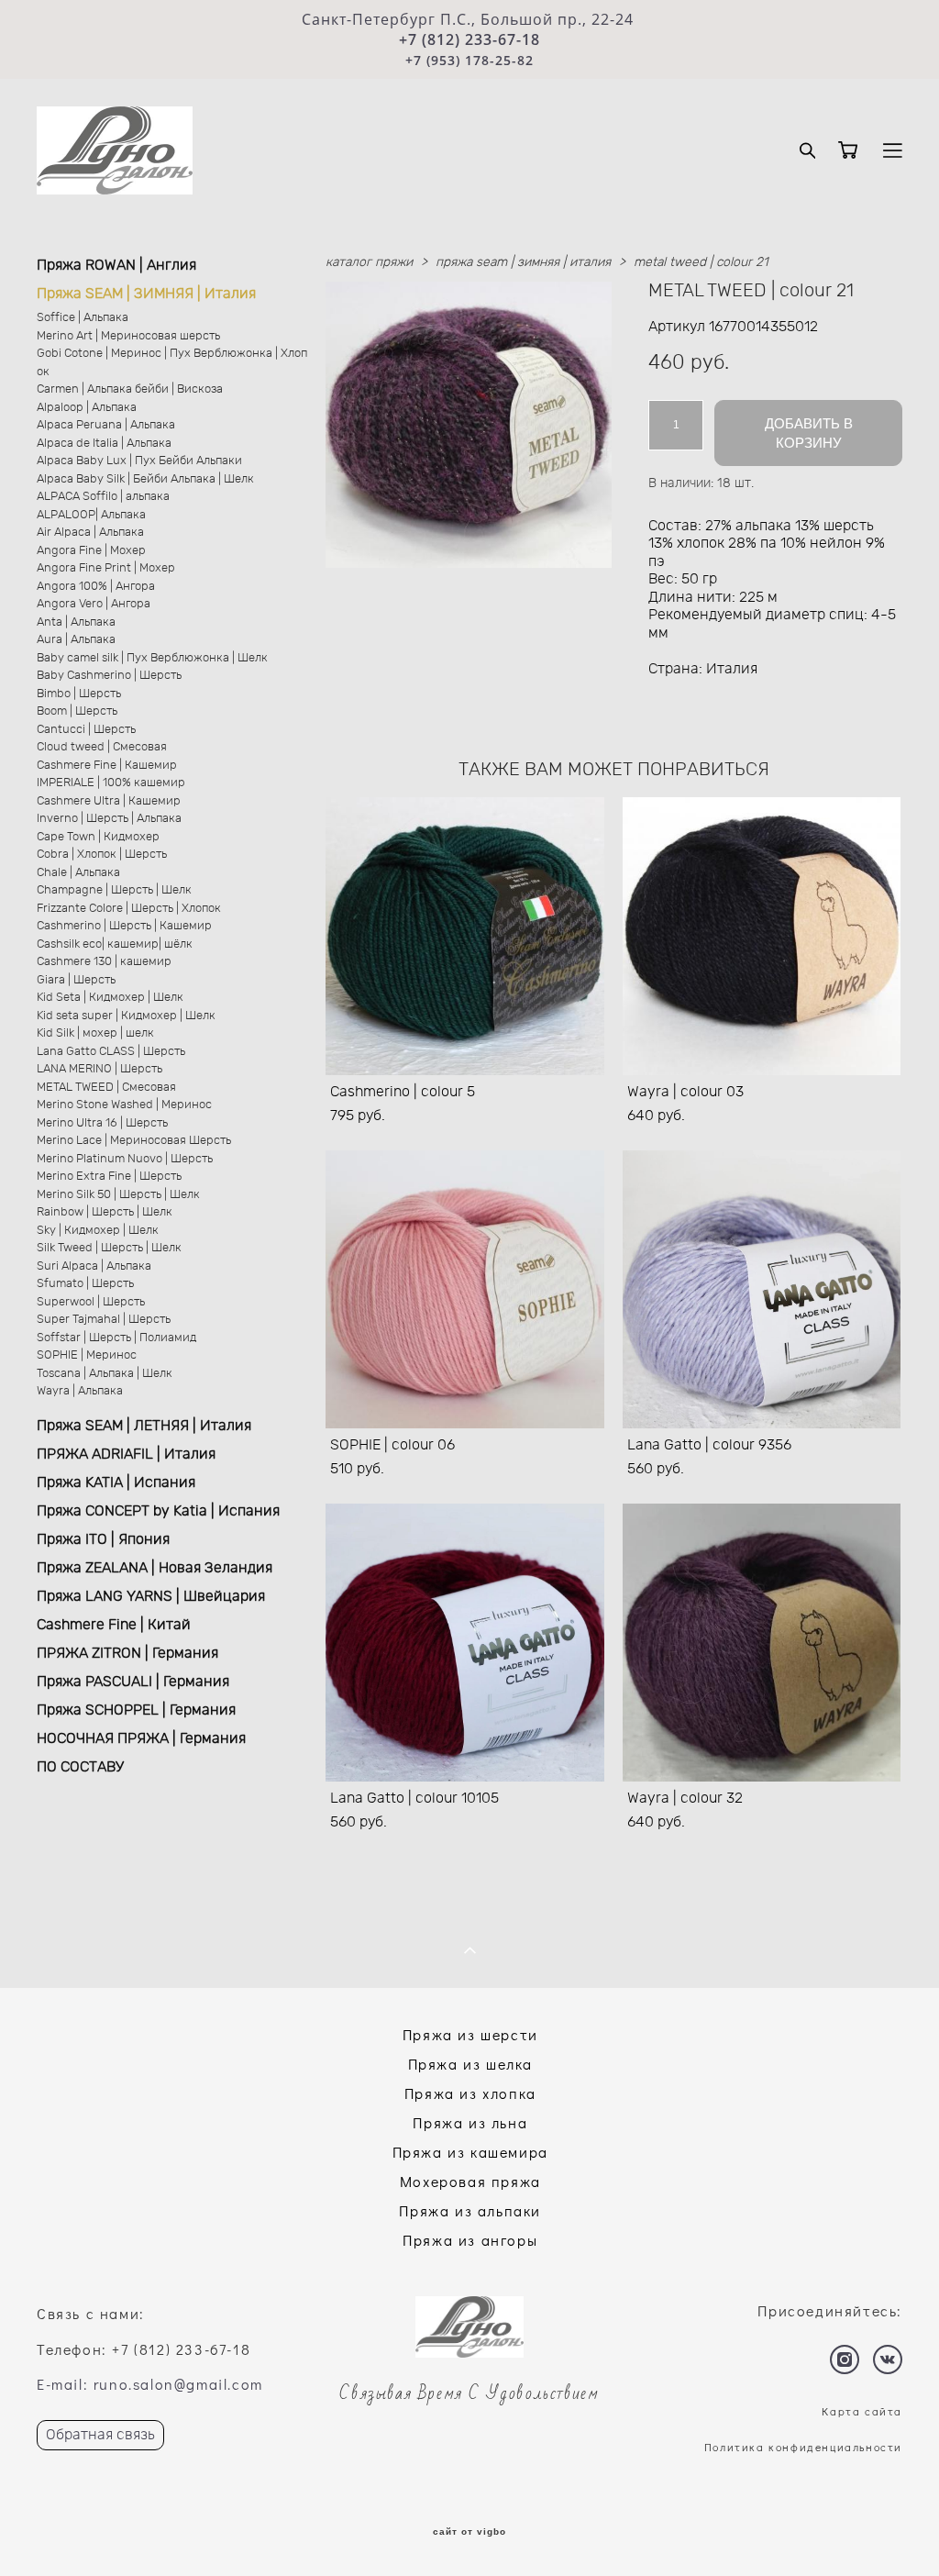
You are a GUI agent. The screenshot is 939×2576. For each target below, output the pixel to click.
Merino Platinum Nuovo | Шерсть (125, 1159)
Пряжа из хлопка (470, 2093)
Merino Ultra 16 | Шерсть (102, 1123)
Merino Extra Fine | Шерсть (109, 1177)
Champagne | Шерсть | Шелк (114, 890)
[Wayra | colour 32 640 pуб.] (762, 1643)
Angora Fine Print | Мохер (106, 568)
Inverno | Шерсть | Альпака (109, 819)
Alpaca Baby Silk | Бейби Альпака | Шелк (145, 479)
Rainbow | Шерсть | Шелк (105, 1212)
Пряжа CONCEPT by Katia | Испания (158, 1511)
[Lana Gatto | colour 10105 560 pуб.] (465, 1643)
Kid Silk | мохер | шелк (95, 1033)
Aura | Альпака (76, 640)
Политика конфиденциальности (803, 2447)
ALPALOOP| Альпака (91, 515)
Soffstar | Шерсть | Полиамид (116, 1338)
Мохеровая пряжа (470, 2181)
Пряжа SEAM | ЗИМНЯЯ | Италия (146, 294)
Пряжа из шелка (470, 2064)
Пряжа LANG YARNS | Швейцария (151, 1596)
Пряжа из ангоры (470, 2240)
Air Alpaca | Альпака (90, 533)
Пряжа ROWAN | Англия (116, 265)
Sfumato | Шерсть (85, 1284)
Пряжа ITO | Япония (103, 1539)
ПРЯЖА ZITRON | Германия (127, 1653)
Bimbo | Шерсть (79, 694)
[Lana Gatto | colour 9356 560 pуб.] (762, 1289)
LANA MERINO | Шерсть (99, 1069)
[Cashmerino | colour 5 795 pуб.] (465, 936)
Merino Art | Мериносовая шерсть (128, 336)
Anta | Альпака (76, 622)
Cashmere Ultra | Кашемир (109, 801)
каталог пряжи (369, 262)
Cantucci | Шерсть (86, 730)
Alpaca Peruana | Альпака (106, 425)
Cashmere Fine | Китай (114, 1625)
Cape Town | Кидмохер (98, 837)
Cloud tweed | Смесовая (102, 747)
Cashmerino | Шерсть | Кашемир (124, 926)
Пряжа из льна (470, 2122)
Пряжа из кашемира (470, 2152)
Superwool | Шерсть (91, 1302)
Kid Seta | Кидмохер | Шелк (110, 998)
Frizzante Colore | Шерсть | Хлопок (129, 909)
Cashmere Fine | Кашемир (107, 766)
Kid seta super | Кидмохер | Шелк (126, 1016)
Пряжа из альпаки (470, 2210)
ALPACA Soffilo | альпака (103, 497)
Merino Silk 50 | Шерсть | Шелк (118, 1195)
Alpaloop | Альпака (87, 408)
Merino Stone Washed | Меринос (124, 1105)
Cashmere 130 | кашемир (104, 962)
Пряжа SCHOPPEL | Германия (136, 1710)
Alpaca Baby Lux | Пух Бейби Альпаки (139, 461)
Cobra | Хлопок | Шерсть (102, 855)
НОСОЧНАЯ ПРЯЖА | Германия (141, 1738)
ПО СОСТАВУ (80, 1767)
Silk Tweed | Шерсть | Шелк (109, 1248)
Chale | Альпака (78, 873)
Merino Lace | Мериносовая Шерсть (134, 1141)
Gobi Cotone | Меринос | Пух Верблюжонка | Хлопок (172, 363)
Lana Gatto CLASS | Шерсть (111, 1052)
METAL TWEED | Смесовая (106, 1088)
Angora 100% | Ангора (96, 587)
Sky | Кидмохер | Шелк (98, 1231)
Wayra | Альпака (80, 1391)
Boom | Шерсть (77, 711)
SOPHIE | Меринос (87, 1355)
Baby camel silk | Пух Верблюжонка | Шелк (152, 658)
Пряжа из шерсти (470, 2034)
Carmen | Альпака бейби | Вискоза (130, 389)
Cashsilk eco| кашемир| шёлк (115, 944)
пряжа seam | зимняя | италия (523, 262)
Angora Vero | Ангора (94, 604)
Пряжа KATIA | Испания (116, 1482)
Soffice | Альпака (83, 318)
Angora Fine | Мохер (91, 551)
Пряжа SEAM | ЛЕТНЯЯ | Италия (144, 1426)
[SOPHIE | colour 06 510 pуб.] (465, 1289)
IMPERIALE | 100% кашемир (111, 783)
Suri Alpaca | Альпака (94, 1266)
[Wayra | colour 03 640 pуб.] (762, 936)
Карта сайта (862, 2411)
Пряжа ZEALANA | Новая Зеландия (155, 1568)
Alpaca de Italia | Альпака (104, 444)
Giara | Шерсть (76, 980)
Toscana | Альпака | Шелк (105, 1374)
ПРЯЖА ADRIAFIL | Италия (126, 1454)
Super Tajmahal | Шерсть (104, 1320)
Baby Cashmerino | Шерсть (109, 676)
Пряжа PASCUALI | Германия (133, 1682)
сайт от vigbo (469, 2532)
